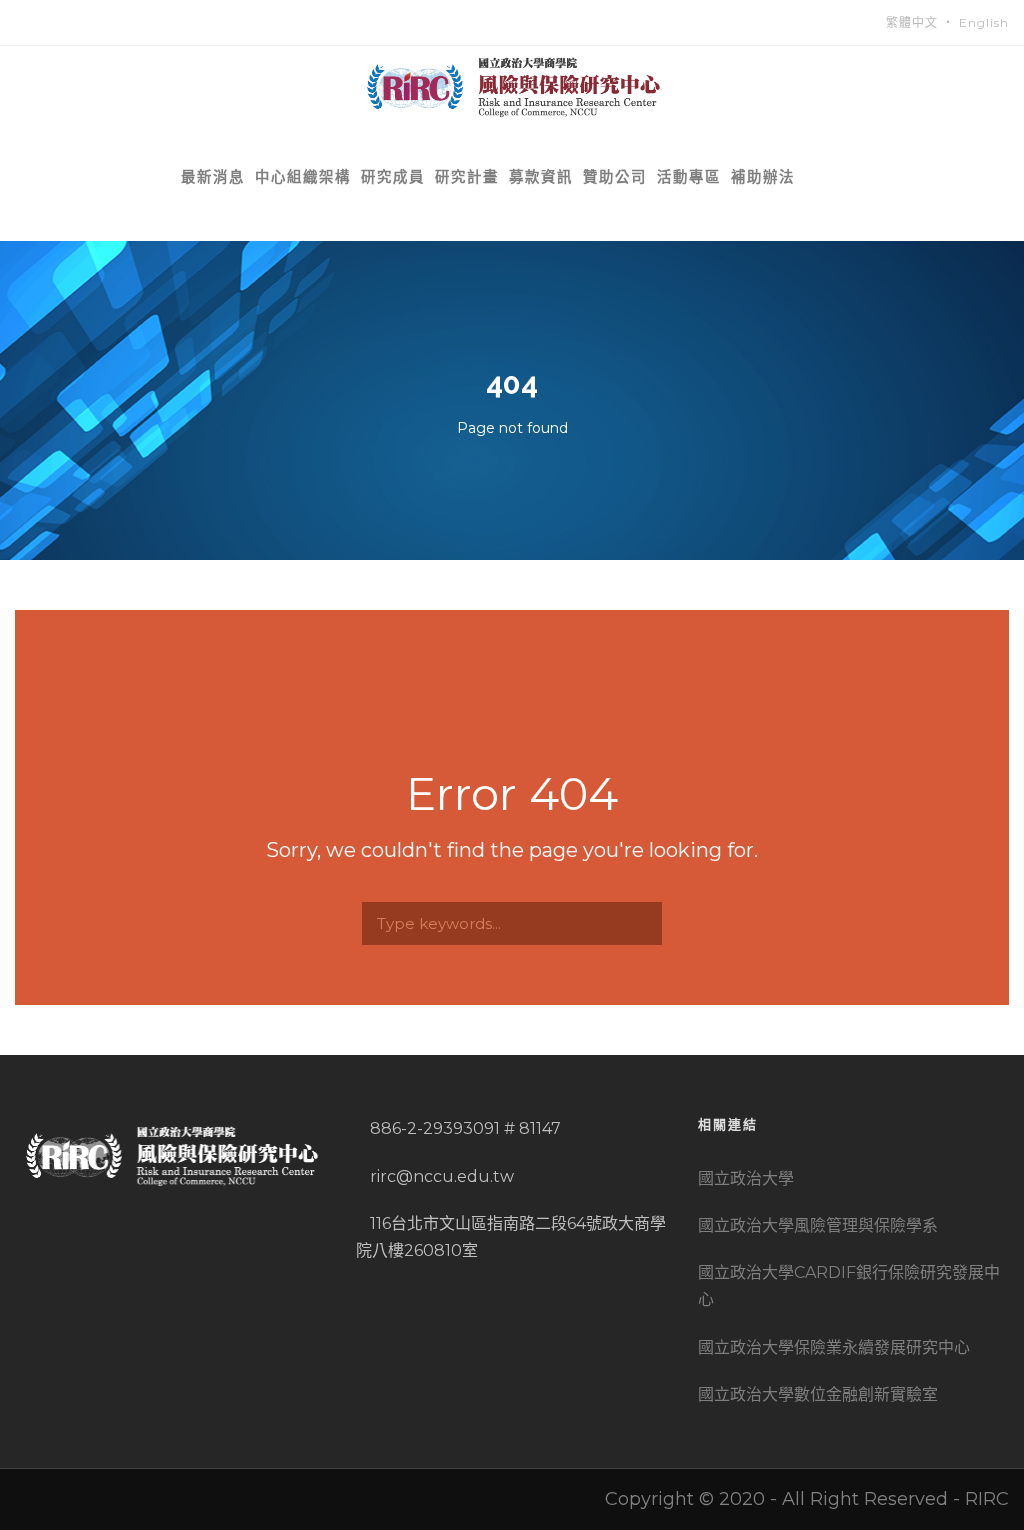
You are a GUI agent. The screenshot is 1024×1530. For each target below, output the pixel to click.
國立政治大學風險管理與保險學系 (818, 1225)
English (984, 22)
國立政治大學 (746, 1178)
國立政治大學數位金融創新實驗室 (818, 1394)
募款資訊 (541, 176)
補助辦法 (763, 176)
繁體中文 (912, 22)
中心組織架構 (303, 176)
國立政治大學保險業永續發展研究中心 (834, 1347)
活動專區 (689, 176)
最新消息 (213, 176)
